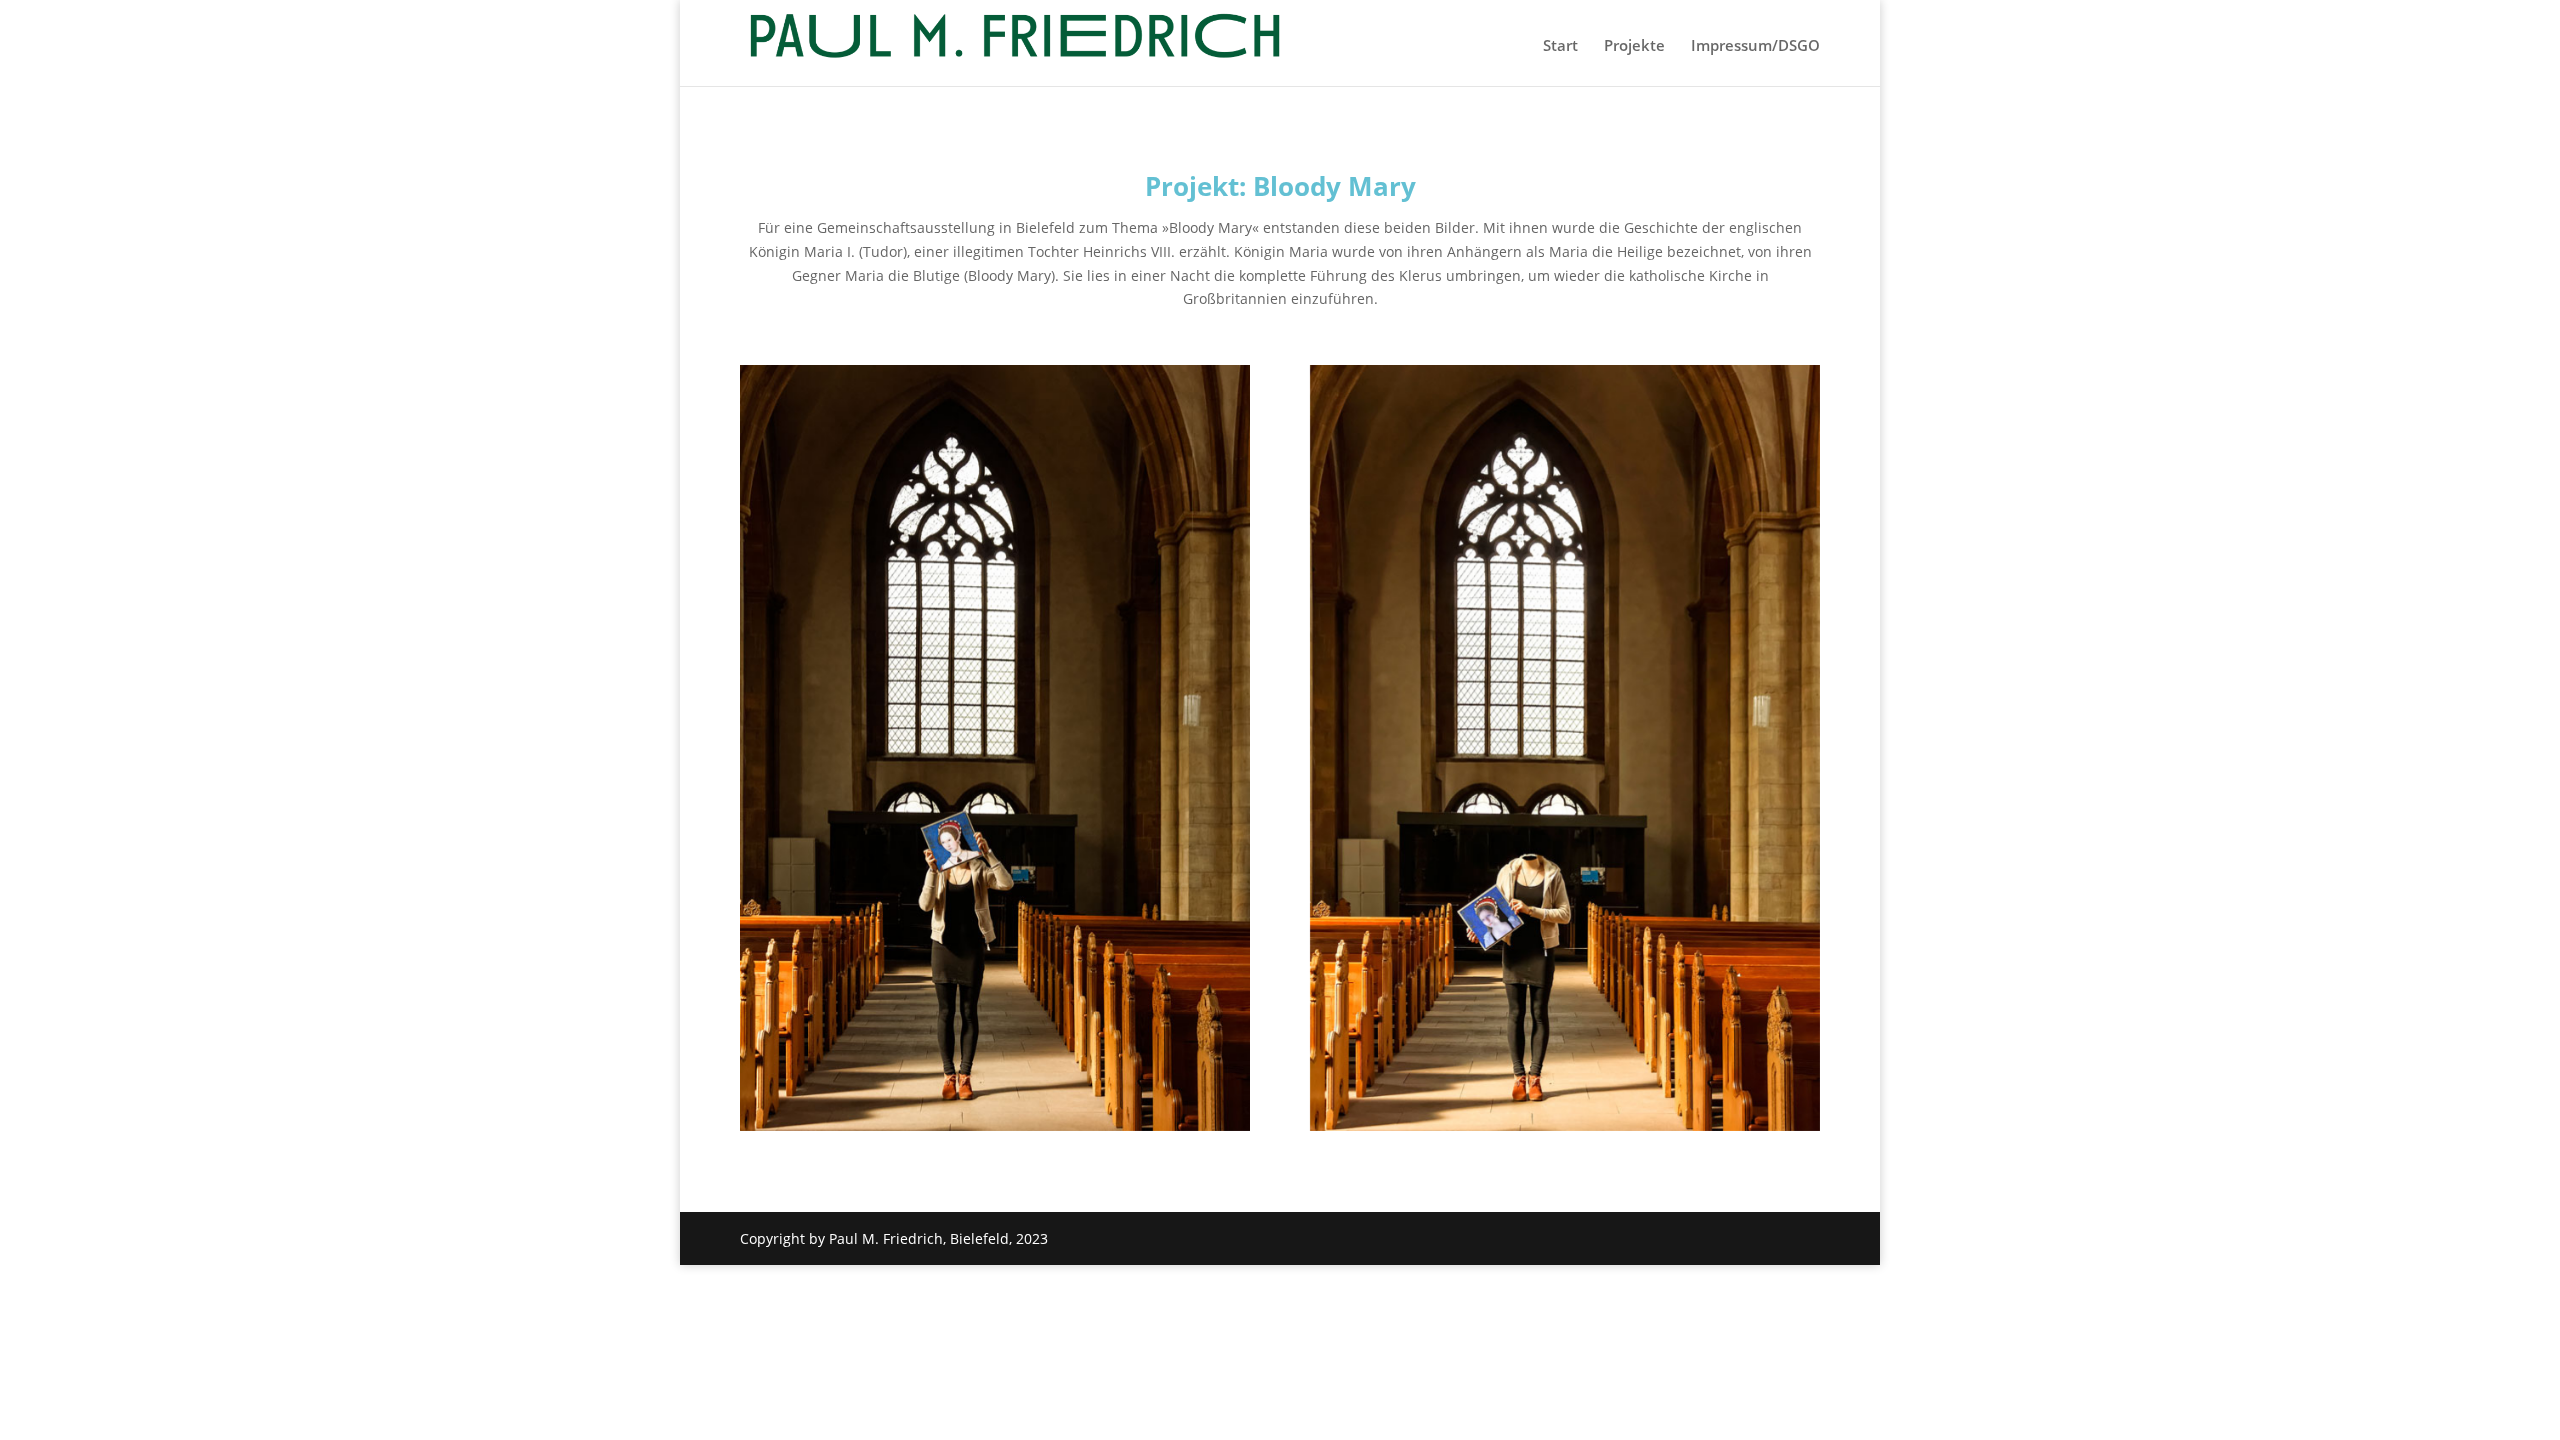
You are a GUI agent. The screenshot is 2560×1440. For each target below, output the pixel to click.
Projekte (1634, 46)
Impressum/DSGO (1755, 46)
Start (1560, 46)
